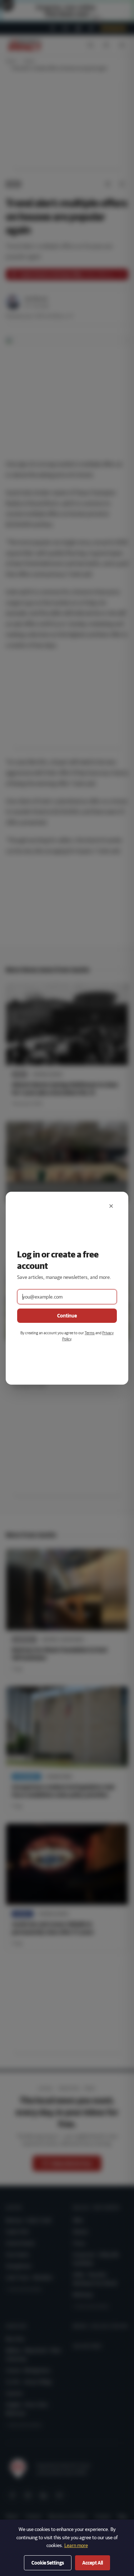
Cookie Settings (48, 2563)
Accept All (93, 2563)
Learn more (76, 2545)
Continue (67, 1316)
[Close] (111, 1206)
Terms (90, 1333)
